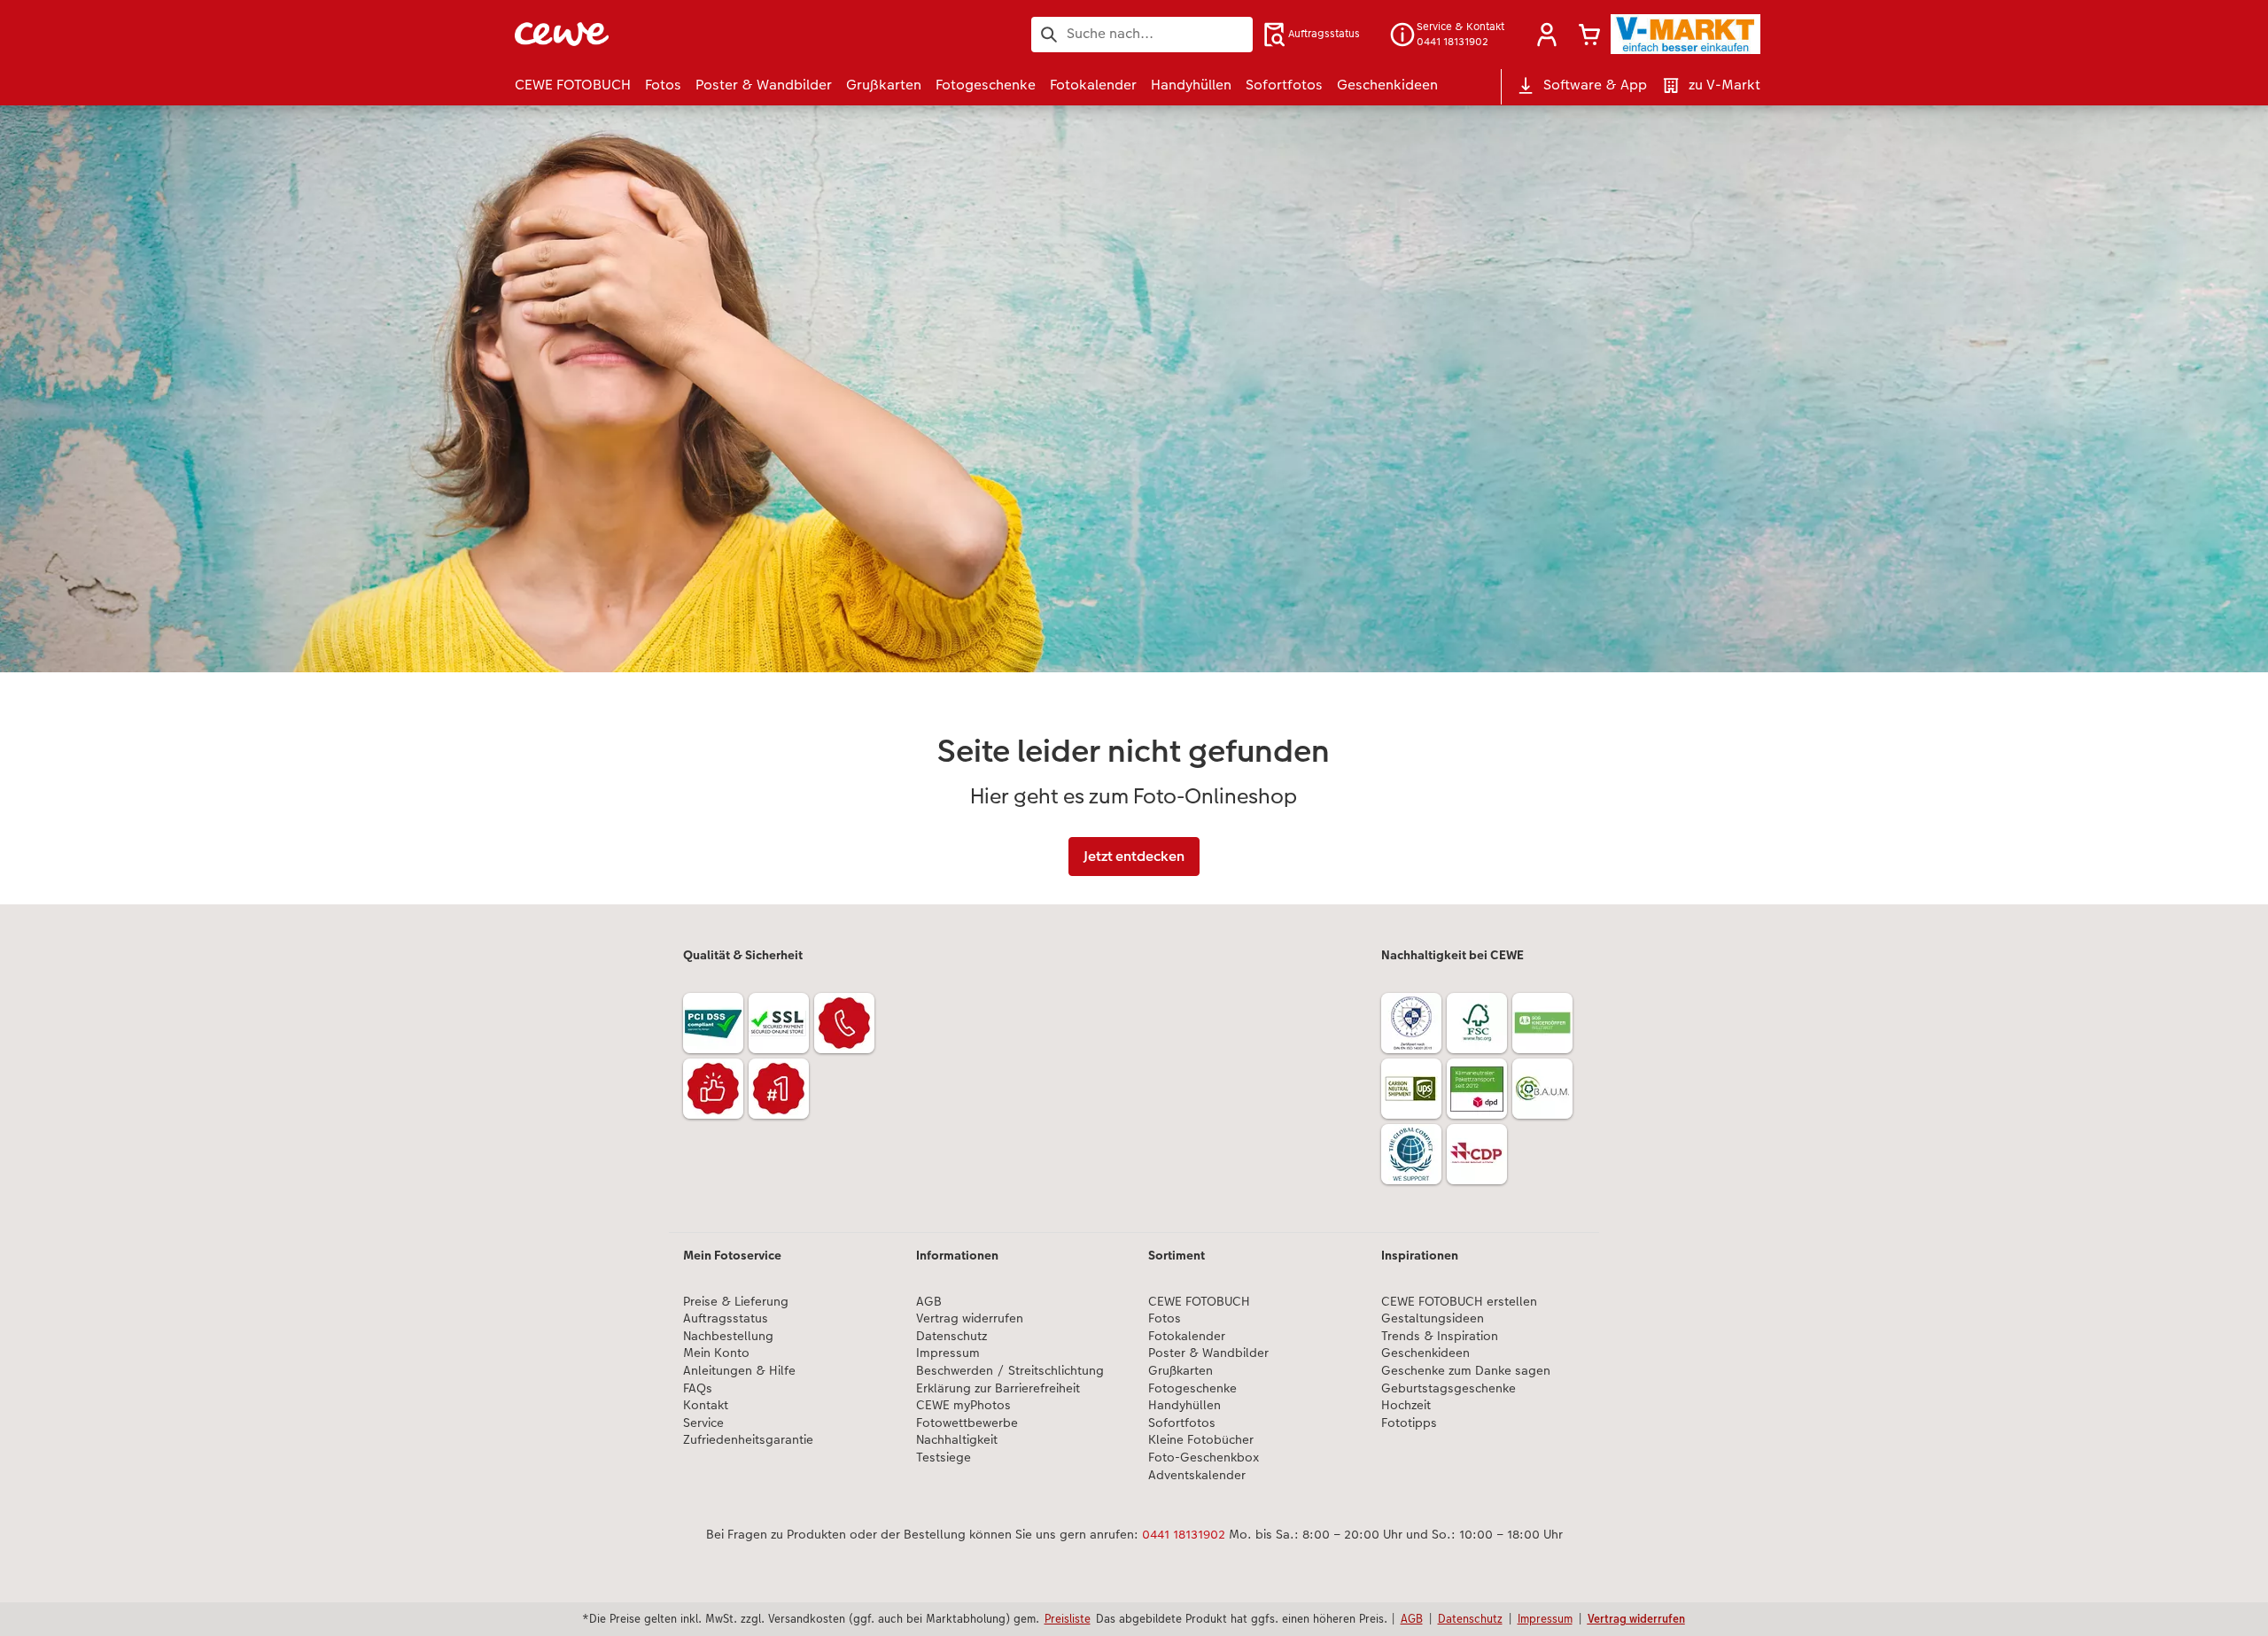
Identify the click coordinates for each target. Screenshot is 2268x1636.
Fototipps (1409, 1423)
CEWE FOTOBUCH (1199, 1302)
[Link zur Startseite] (688, 34)
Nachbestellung (728, 1336)
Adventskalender (1197, 1475)
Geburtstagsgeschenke (1449, 1388)
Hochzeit (1406, 1405)
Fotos (1165, 1318)
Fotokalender (1187, 1336)
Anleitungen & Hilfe (739, 1371)
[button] (1547, 35)
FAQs (698, 1388)
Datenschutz (951, 1336)
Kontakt (706, 1405)
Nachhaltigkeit (957, 1440)
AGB (929, 1302)
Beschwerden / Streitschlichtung (1010, 1371)
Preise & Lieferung (736, 1302)
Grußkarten (1181, 1371)
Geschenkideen (1425, 1353)
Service (703, 1423)
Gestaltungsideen (1433, 1318)
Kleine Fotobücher (1201, 1440)
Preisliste (1068, 1618)
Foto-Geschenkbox (1204, 1458)
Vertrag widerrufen (970, 1318)
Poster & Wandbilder (1208, 1353)
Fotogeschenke (1192, 1388)
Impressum (948, 1353)
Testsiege (944, 1458)
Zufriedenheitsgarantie (748, 1440)
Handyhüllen (1184, 1405)
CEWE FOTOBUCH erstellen (1459, 1302)
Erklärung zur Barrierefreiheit (998, 1388)
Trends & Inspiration (1440, 1336)
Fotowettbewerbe (967, 1423)
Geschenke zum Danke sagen (1466, 1371)
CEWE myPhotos (963, 1405)
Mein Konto (716, 1353)
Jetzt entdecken (1134, 856)
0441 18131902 (1184, 1534)
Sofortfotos (1182, 1423)
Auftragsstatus (726, 1318)
